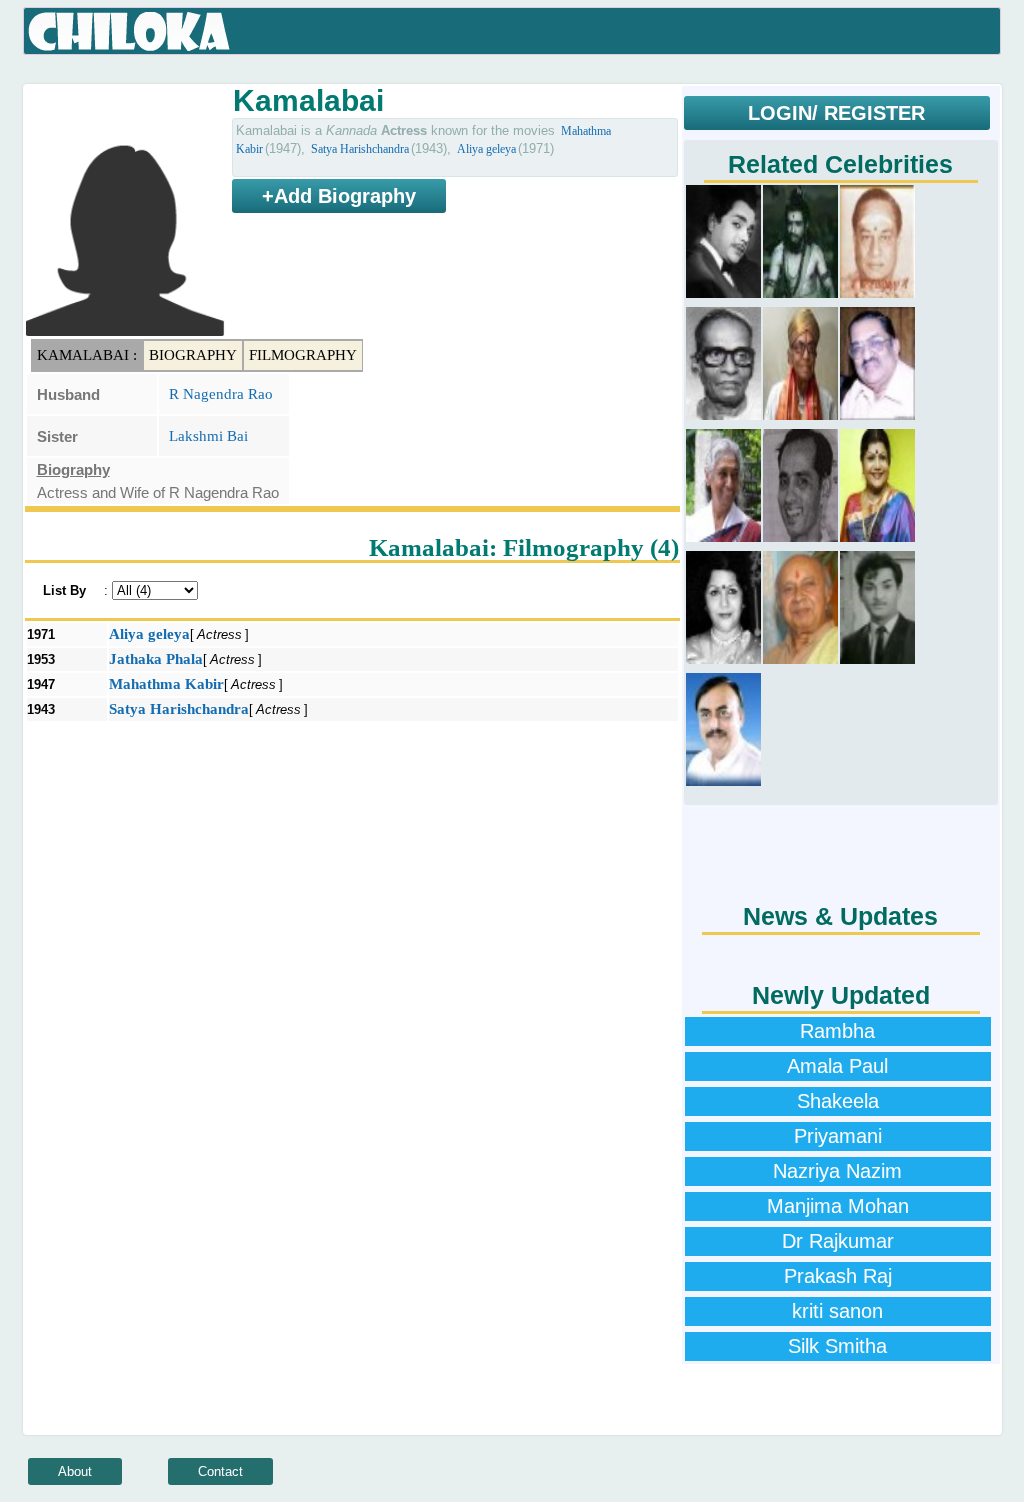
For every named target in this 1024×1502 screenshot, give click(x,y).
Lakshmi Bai (208, 436)
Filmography (303, 355)
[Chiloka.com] (129, 32)
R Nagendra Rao (221, 394)
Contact (220, 1471)
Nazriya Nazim (837, 1171)
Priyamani (838, 1136)
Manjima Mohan (838, 1206)
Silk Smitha (837, 1346)
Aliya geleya (486, 149)
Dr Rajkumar (838, 1241)
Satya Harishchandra (360, 149)
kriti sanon (837, 1311)
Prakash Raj (838, 1276)
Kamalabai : (87, 355)
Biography (193, 355)
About (75, 1471)
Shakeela (838, 1101)
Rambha (837, 1031)
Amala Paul (837, 1066)
